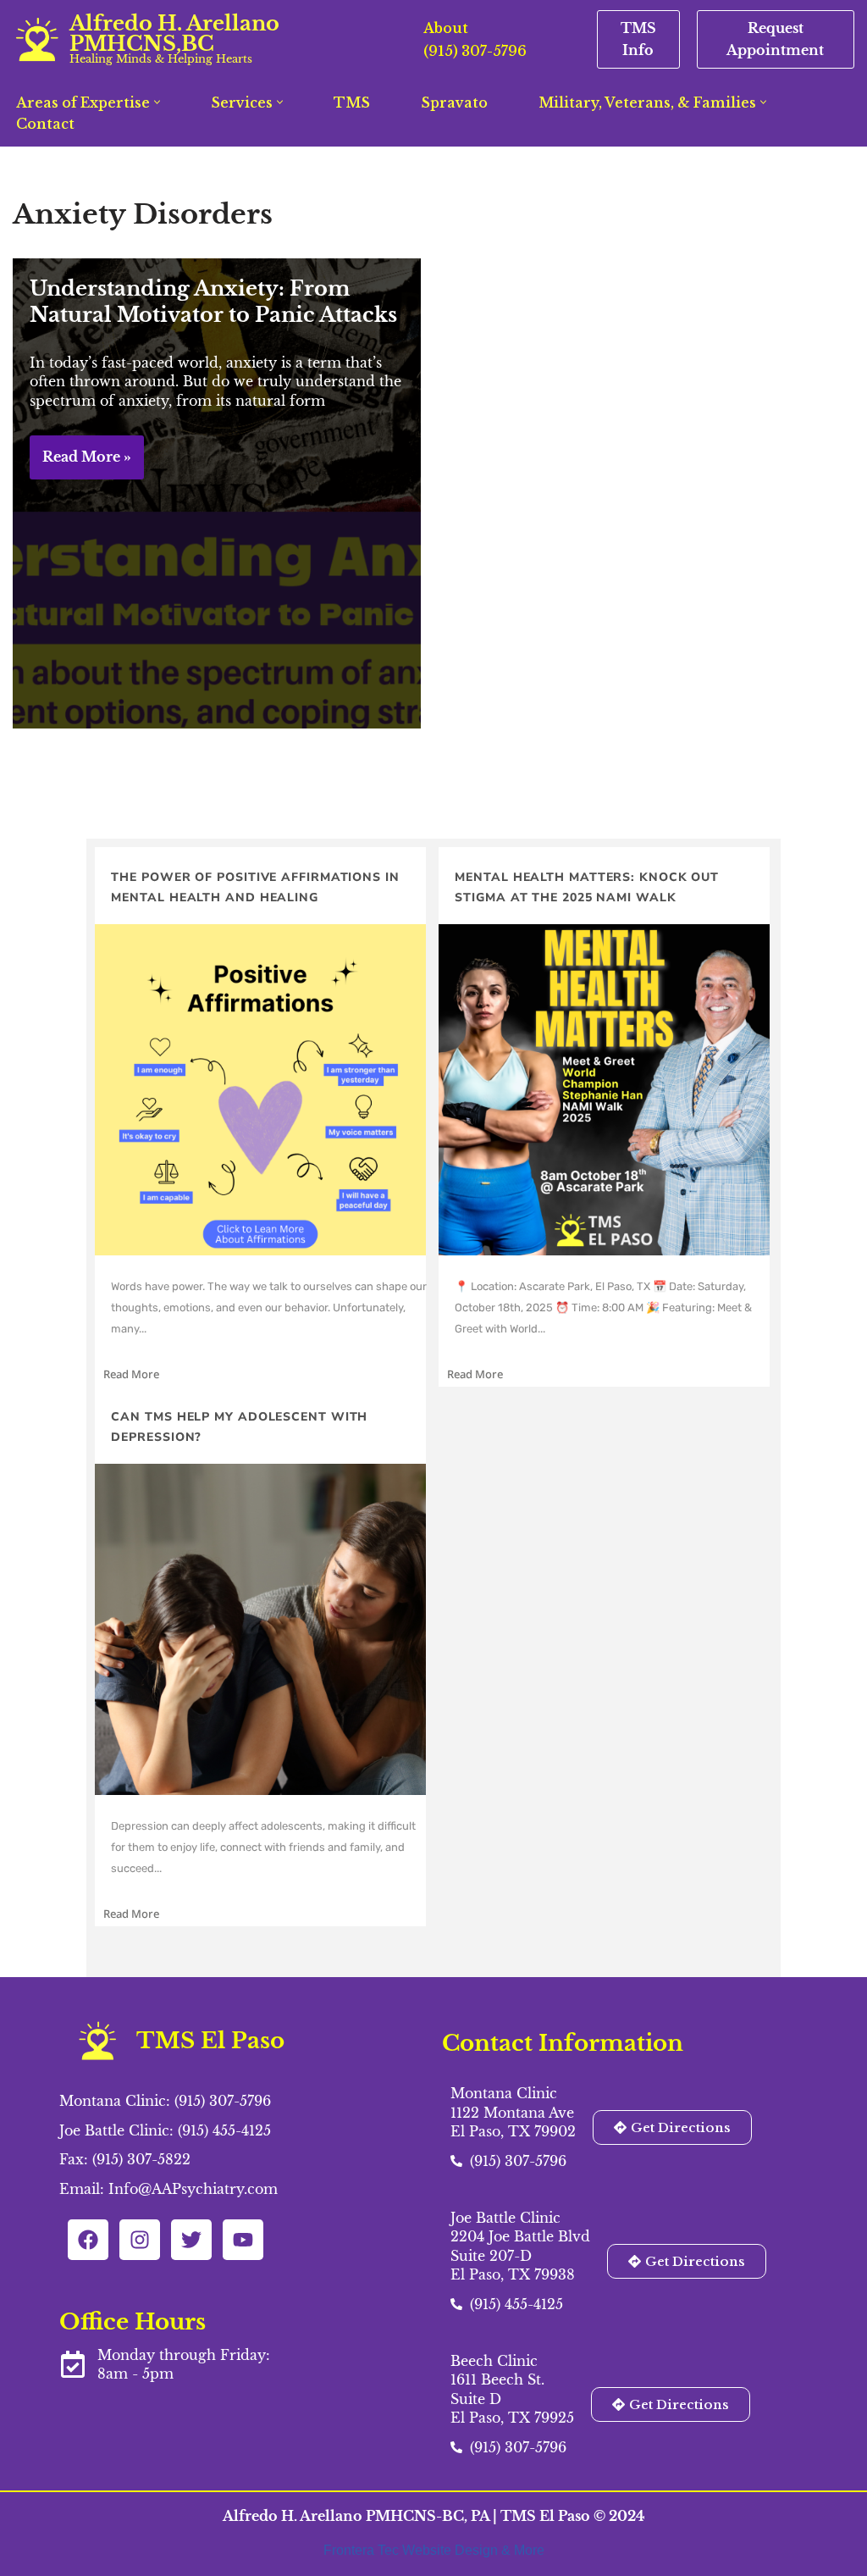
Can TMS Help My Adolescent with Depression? (239, 1427)
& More (523, 2550)
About (446, 28)
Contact (45, 124)
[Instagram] (140, 2240)
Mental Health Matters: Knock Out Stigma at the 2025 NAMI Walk (587, 887)
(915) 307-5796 (475, 51)
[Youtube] (243, 2240)
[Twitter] (191, 2240)
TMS (352, 102)
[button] (157, 102)
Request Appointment (775, 39)
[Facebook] (88, 2240)
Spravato (454, 102)
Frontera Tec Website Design (412, 2550)
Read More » (80, 463)
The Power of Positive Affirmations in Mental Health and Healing (255, 887)
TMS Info (638, 39)
